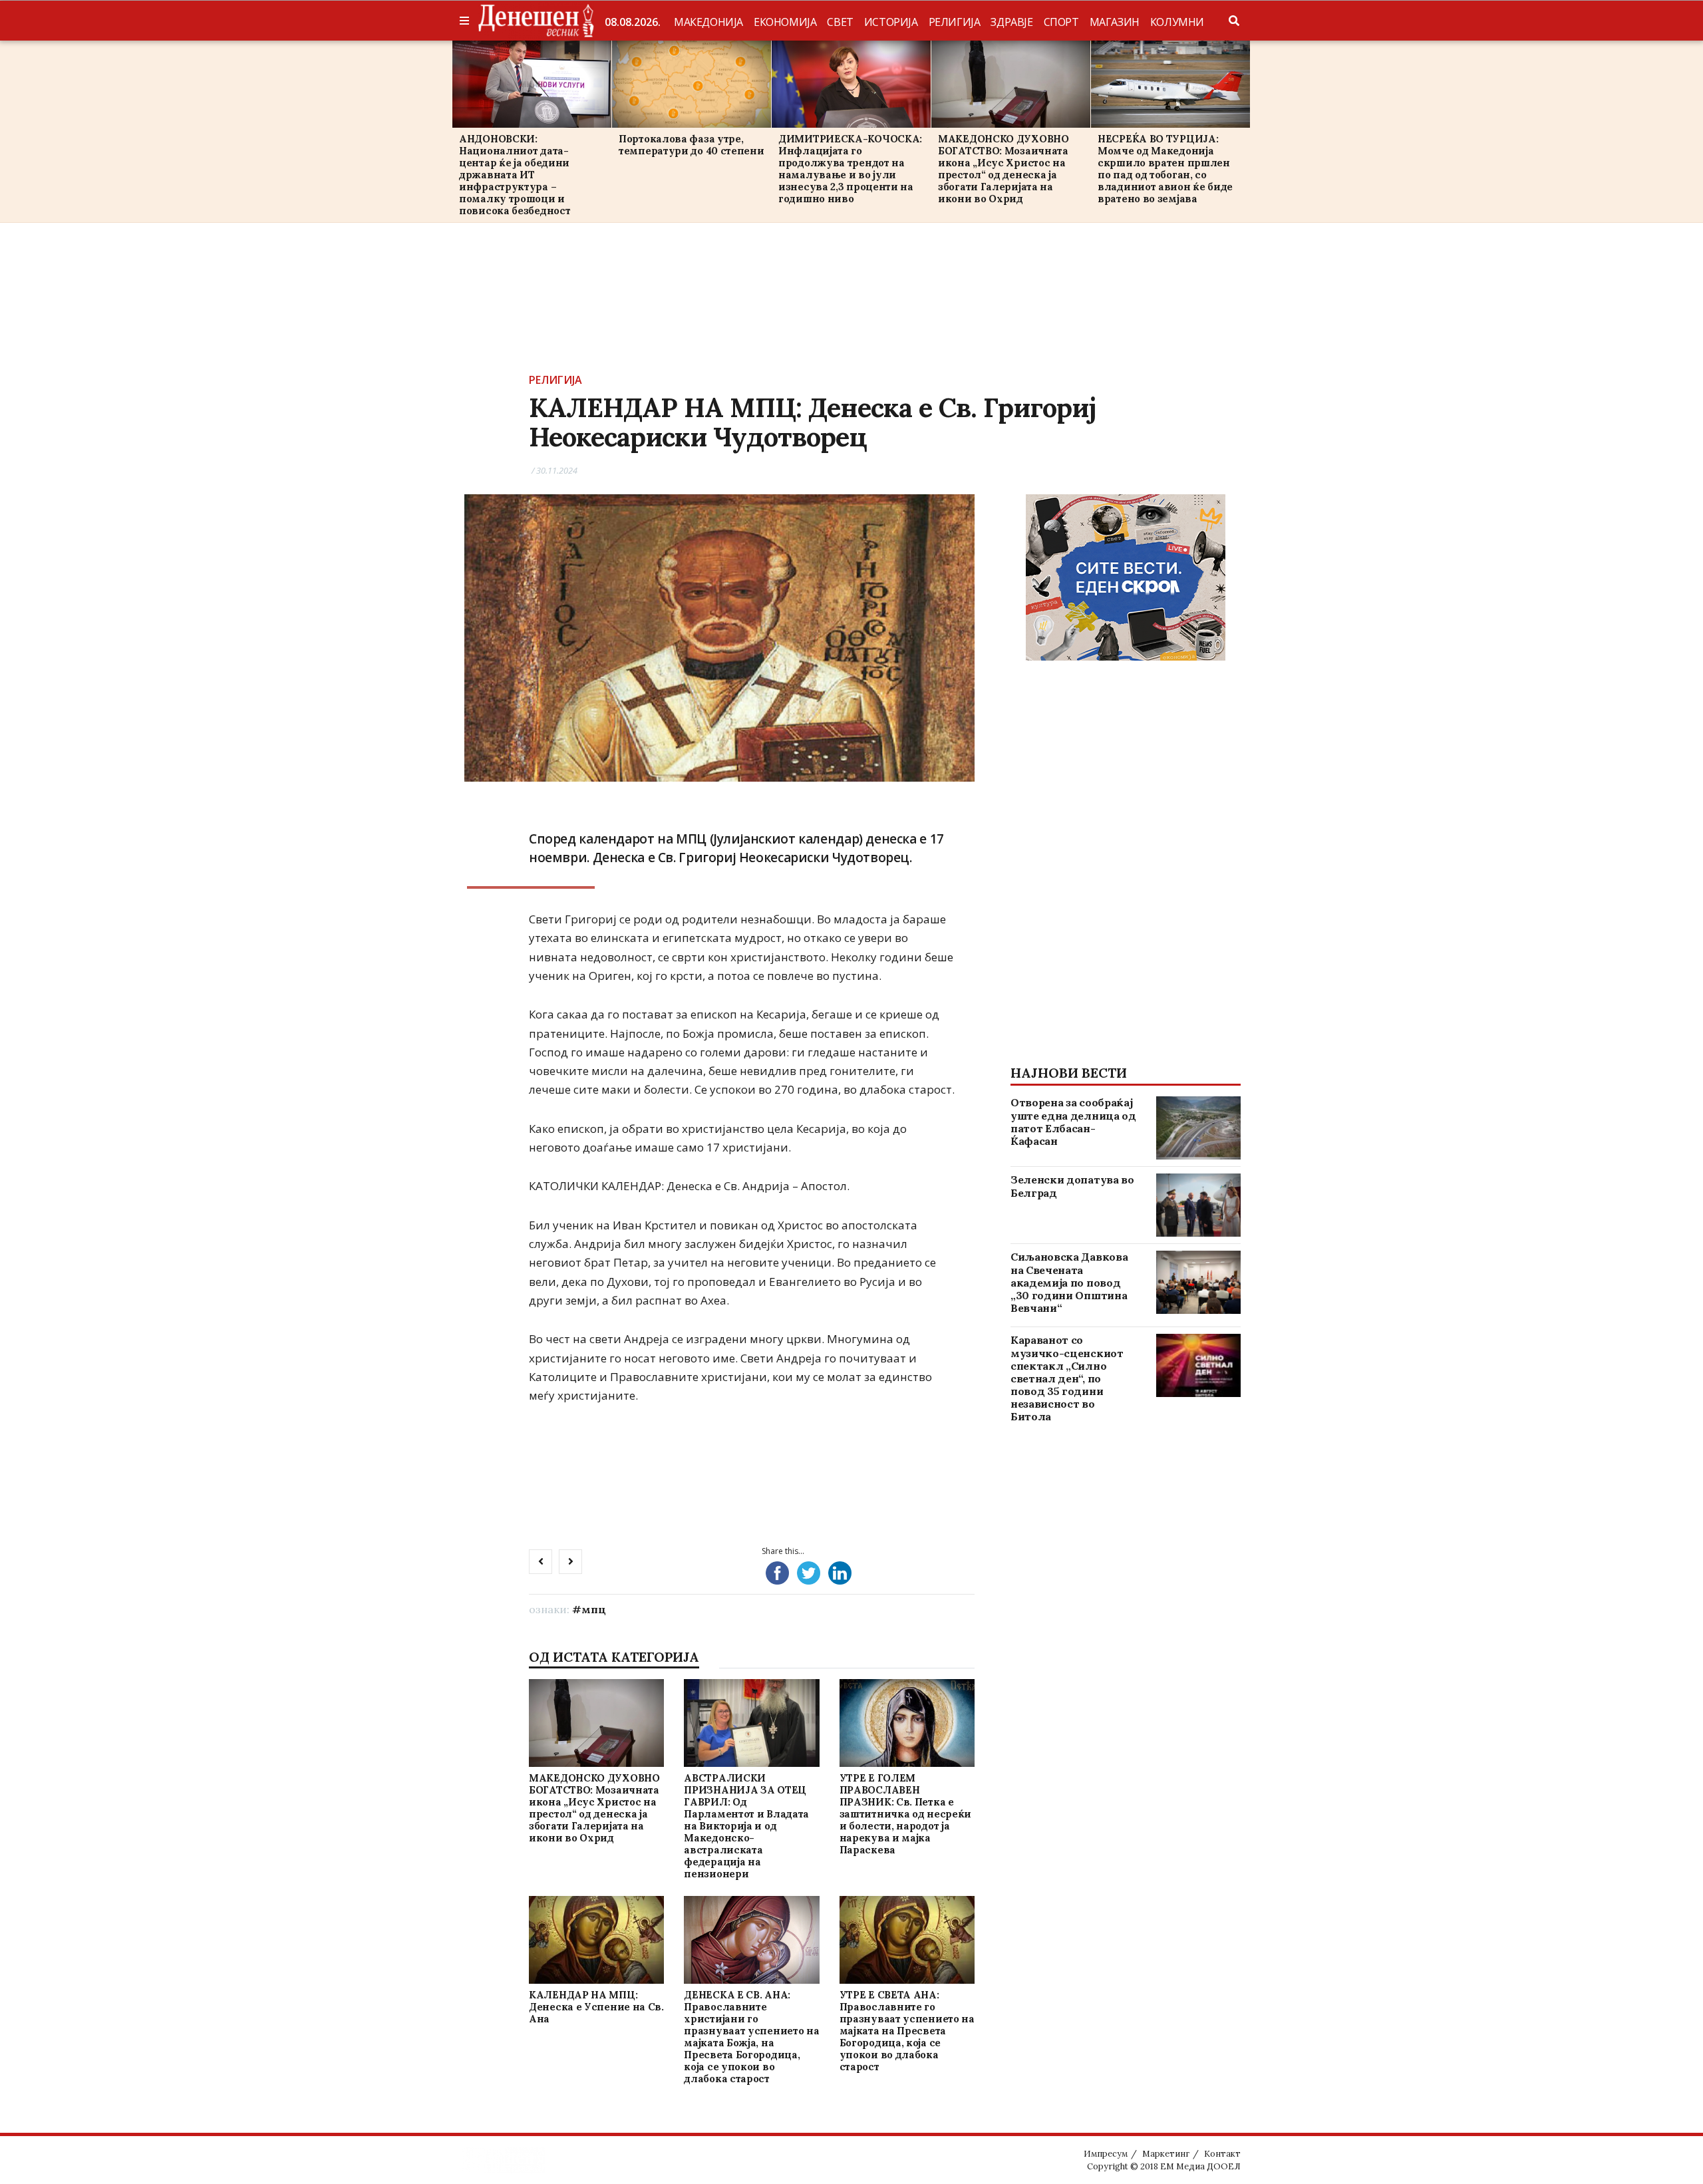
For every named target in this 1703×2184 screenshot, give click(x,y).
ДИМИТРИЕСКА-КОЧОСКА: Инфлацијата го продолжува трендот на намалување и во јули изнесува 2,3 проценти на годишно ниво (850, 169)
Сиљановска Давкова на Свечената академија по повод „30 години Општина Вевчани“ (1069, 1282)
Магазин (1115, 22)
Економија (785, 22)
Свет (840, 22)
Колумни (1177, 22)
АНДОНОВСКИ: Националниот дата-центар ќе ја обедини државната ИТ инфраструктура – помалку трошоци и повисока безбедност (515, 175)
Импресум (1106, 2154)
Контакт (1222, 2154)
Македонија (708, 22)
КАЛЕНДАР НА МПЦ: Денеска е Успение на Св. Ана (596, 2007)
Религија (955, 22)
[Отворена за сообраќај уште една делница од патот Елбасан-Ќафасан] (1198, 1128)
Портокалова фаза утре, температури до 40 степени (692, 145)
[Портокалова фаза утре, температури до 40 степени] (692, 84)
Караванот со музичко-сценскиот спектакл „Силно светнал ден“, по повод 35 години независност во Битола (1067, 1378)
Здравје (1011, 22)
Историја (891, 22)
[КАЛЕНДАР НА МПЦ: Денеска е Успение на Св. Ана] (596, 1940)
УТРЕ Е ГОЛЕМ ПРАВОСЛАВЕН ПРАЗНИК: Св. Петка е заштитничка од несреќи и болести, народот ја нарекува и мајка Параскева (905, 1814)
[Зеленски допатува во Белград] (1198, 1205)
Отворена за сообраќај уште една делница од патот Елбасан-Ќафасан (1073, 1122)
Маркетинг (1166, 2154)
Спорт (1061, 22)
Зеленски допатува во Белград (1072, 1186)
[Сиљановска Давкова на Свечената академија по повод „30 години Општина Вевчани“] (1198, 1282)
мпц (594, 1609)
